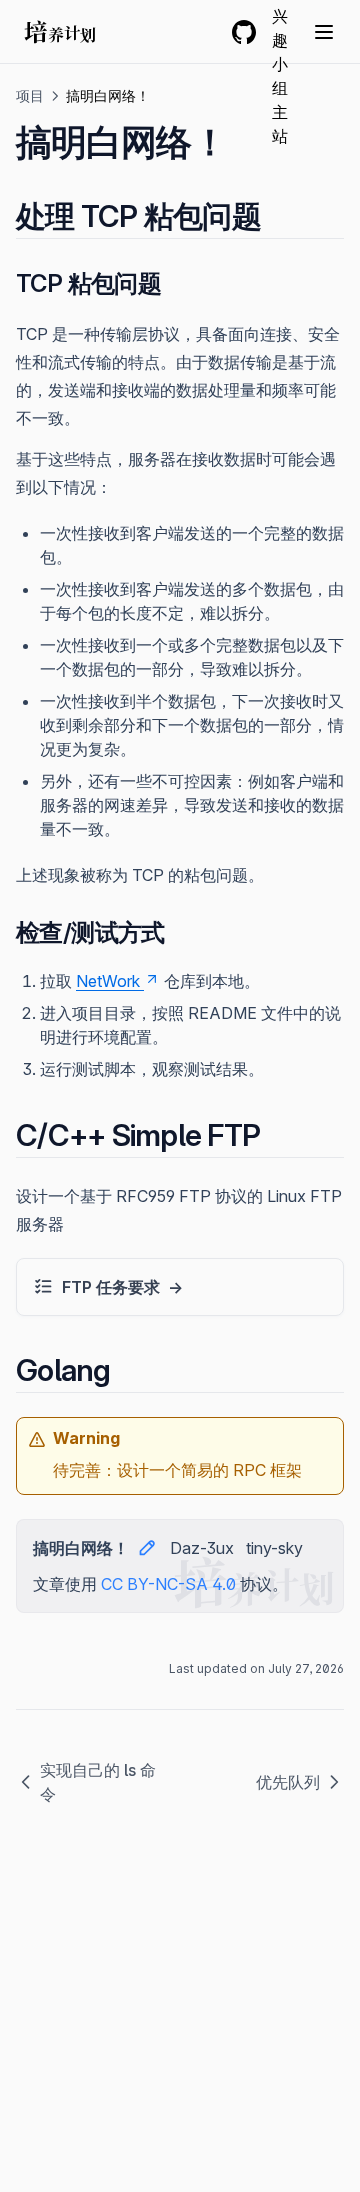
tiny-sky (274, 1548)
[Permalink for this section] (278, 216)
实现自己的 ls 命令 (98, 1782)
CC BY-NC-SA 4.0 (168, 1584)
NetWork (108, 981)
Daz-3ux (202, 1548)
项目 (30, 95)
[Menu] (324, 32)
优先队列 (288, 1782)
